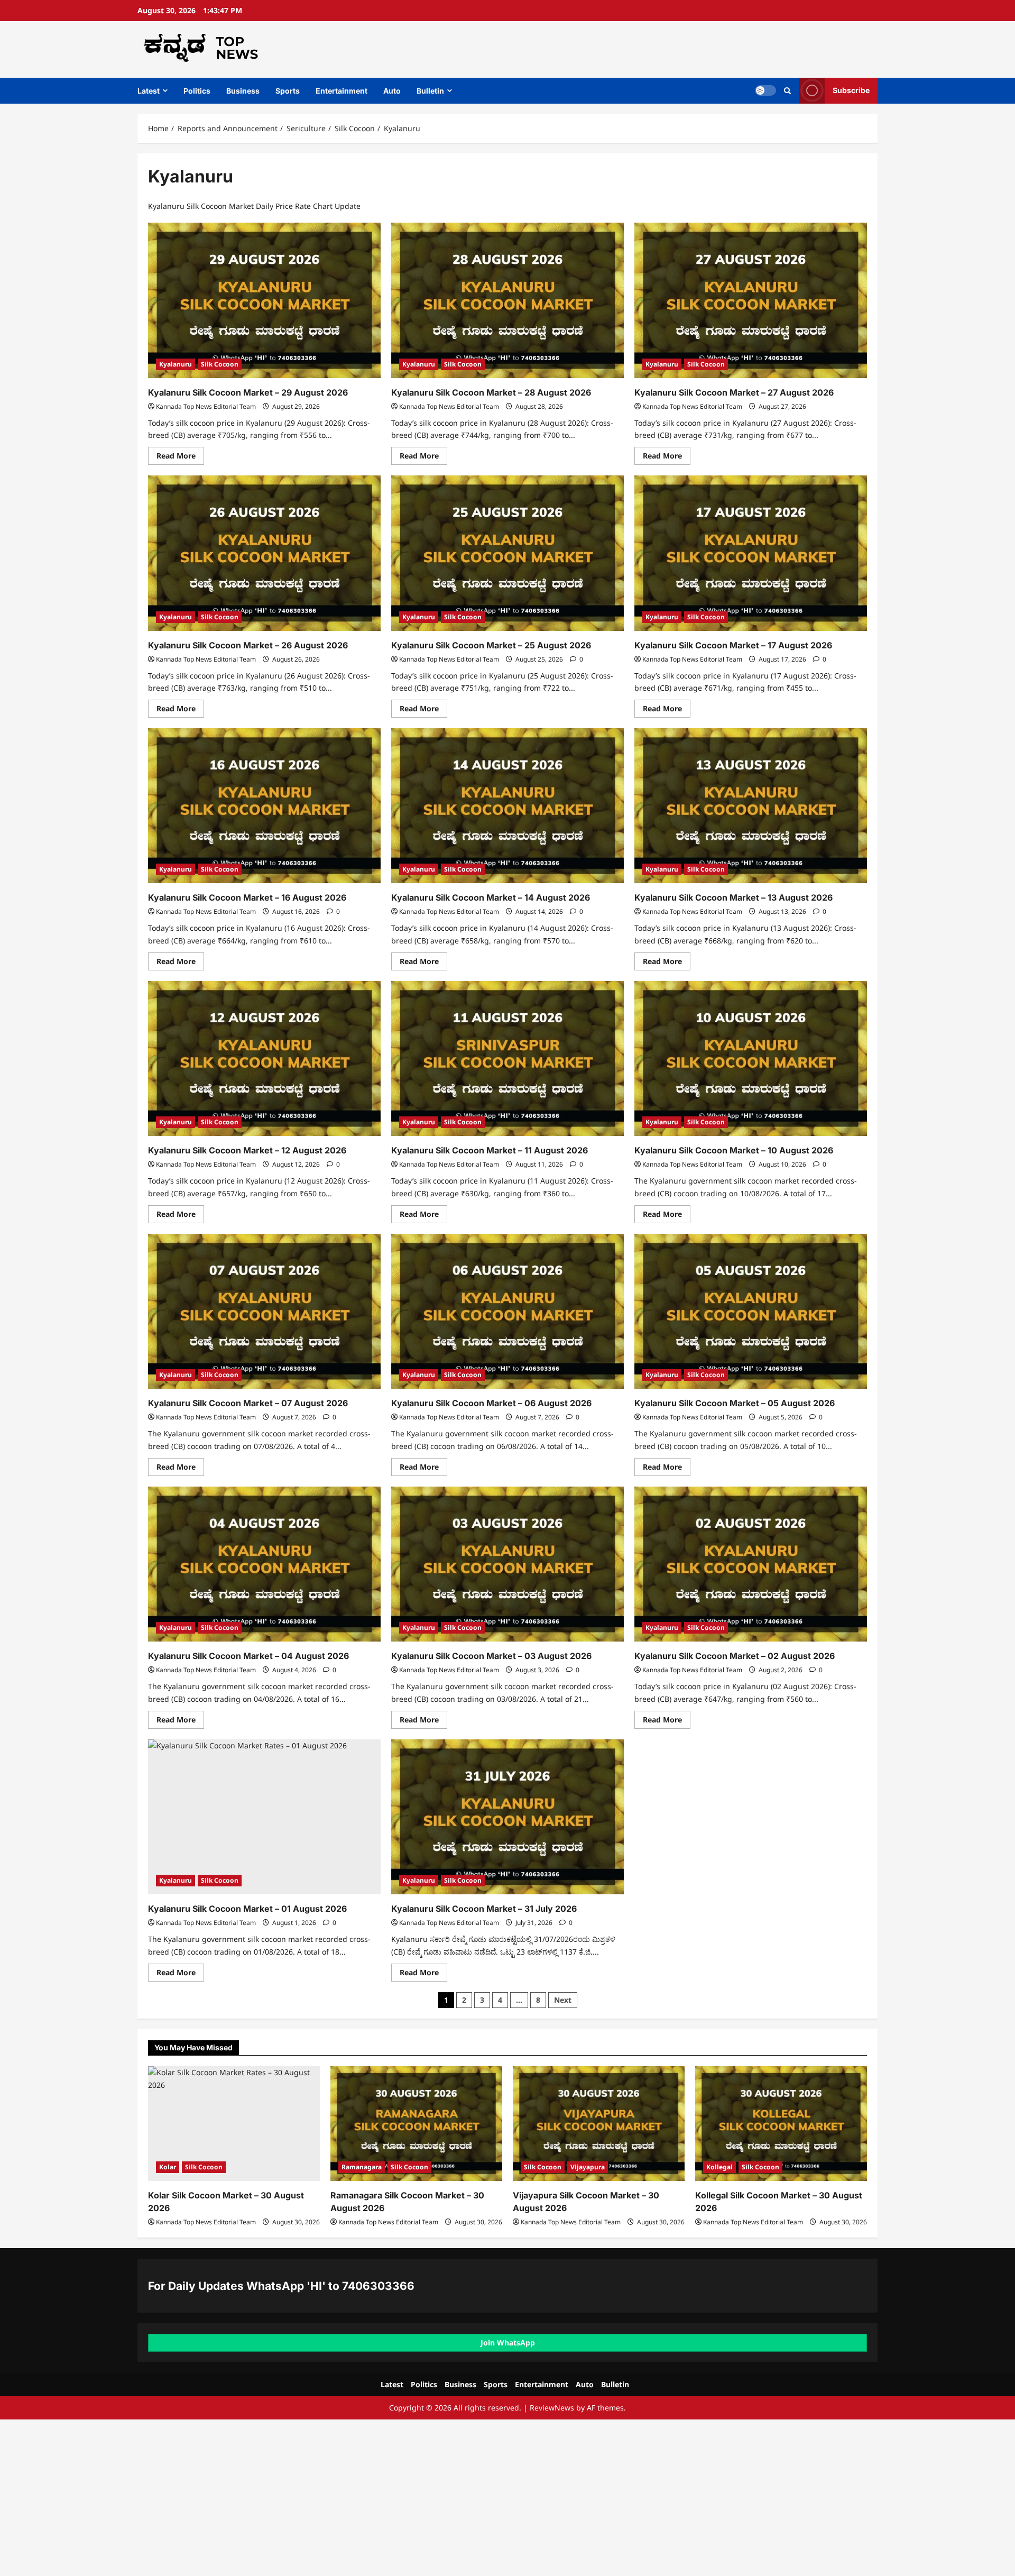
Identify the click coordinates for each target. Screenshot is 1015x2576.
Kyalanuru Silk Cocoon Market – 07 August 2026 (248, 1403)
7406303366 (378, 2286)
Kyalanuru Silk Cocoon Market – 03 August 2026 (491, 1656)
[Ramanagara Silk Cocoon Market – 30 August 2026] (416, 2124)
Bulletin (430, 91)
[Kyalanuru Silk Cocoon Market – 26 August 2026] (264, 553)
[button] (787, 91)
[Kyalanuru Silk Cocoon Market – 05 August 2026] (751, 1311)
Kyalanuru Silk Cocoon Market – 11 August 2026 (490, 1150)
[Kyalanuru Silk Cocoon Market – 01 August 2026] (264, 1817)
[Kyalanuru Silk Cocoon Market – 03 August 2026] (508, 1564)
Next (563, 2000)
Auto (392, 91)
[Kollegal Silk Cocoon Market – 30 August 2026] (781, 2124)
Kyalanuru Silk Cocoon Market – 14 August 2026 (491, 897)
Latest (149, 91)
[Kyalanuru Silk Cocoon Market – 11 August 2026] (508, 1058)
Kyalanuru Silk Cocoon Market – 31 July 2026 (484, 1909)
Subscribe (851, 90)
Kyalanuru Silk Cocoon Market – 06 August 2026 (491, 1403)
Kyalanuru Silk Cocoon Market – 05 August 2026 (735, 1403)
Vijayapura (588, 2167)
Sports (288, 91)
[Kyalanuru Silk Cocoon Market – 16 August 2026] (264, 806)
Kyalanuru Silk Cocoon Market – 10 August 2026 (734, 1150)
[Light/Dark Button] (765, 90)
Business (243, 91)
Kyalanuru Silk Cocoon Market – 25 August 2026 (491, 645)
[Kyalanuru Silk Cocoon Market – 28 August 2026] (508, 300)
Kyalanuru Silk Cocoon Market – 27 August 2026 (734, 392)
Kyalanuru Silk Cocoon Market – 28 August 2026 (491, 392)
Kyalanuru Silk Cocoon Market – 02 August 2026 (735, 1656)
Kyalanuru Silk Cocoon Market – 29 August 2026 (248, 392)
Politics (197, 91)
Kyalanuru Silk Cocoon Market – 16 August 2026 (247, 897)
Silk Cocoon (220, 364)
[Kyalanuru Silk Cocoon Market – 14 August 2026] (508, 806)
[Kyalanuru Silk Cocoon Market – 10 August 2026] (751, 1058)
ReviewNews (552, 2408)
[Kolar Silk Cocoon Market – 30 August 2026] (234, 2124)
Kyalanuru (176, 364)
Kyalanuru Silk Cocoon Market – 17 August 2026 (733, 645)
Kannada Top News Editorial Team (206, 406)
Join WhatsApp (508, 2343)
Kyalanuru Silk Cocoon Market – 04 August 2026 (248, 1656)
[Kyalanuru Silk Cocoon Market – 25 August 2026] (508, 553)
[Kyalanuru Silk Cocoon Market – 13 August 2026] (751, 806)
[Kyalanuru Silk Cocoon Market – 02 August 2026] (751, 1564)
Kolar (168, 2167)
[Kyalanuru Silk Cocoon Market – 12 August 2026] (264, 1058)
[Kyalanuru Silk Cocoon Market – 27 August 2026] (751, 300)
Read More (180, 457)
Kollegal (719, 2167)
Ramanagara (362, 2167)
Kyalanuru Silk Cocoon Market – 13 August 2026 (733, 897)
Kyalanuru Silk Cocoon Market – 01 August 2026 (247, 1909)
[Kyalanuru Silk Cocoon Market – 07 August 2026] (264, 1311)
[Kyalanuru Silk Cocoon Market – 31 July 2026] (508, 1817)
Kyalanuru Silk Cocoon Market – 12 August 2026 (247, 1150)
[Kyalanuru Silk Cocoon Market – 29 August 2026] (264, 300)
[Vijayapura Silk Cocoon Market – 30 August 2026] (599, 2124)
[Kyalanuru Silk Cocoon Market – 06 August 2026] (508, 1311)
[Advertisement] (317, 2498)
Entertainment (342, 91)
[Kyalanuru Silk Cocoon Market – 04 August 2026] (264, 1564)
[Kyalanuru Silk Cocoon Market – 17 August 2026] (751, 553)
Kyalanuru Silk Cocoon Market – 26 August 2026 (248, 645)
